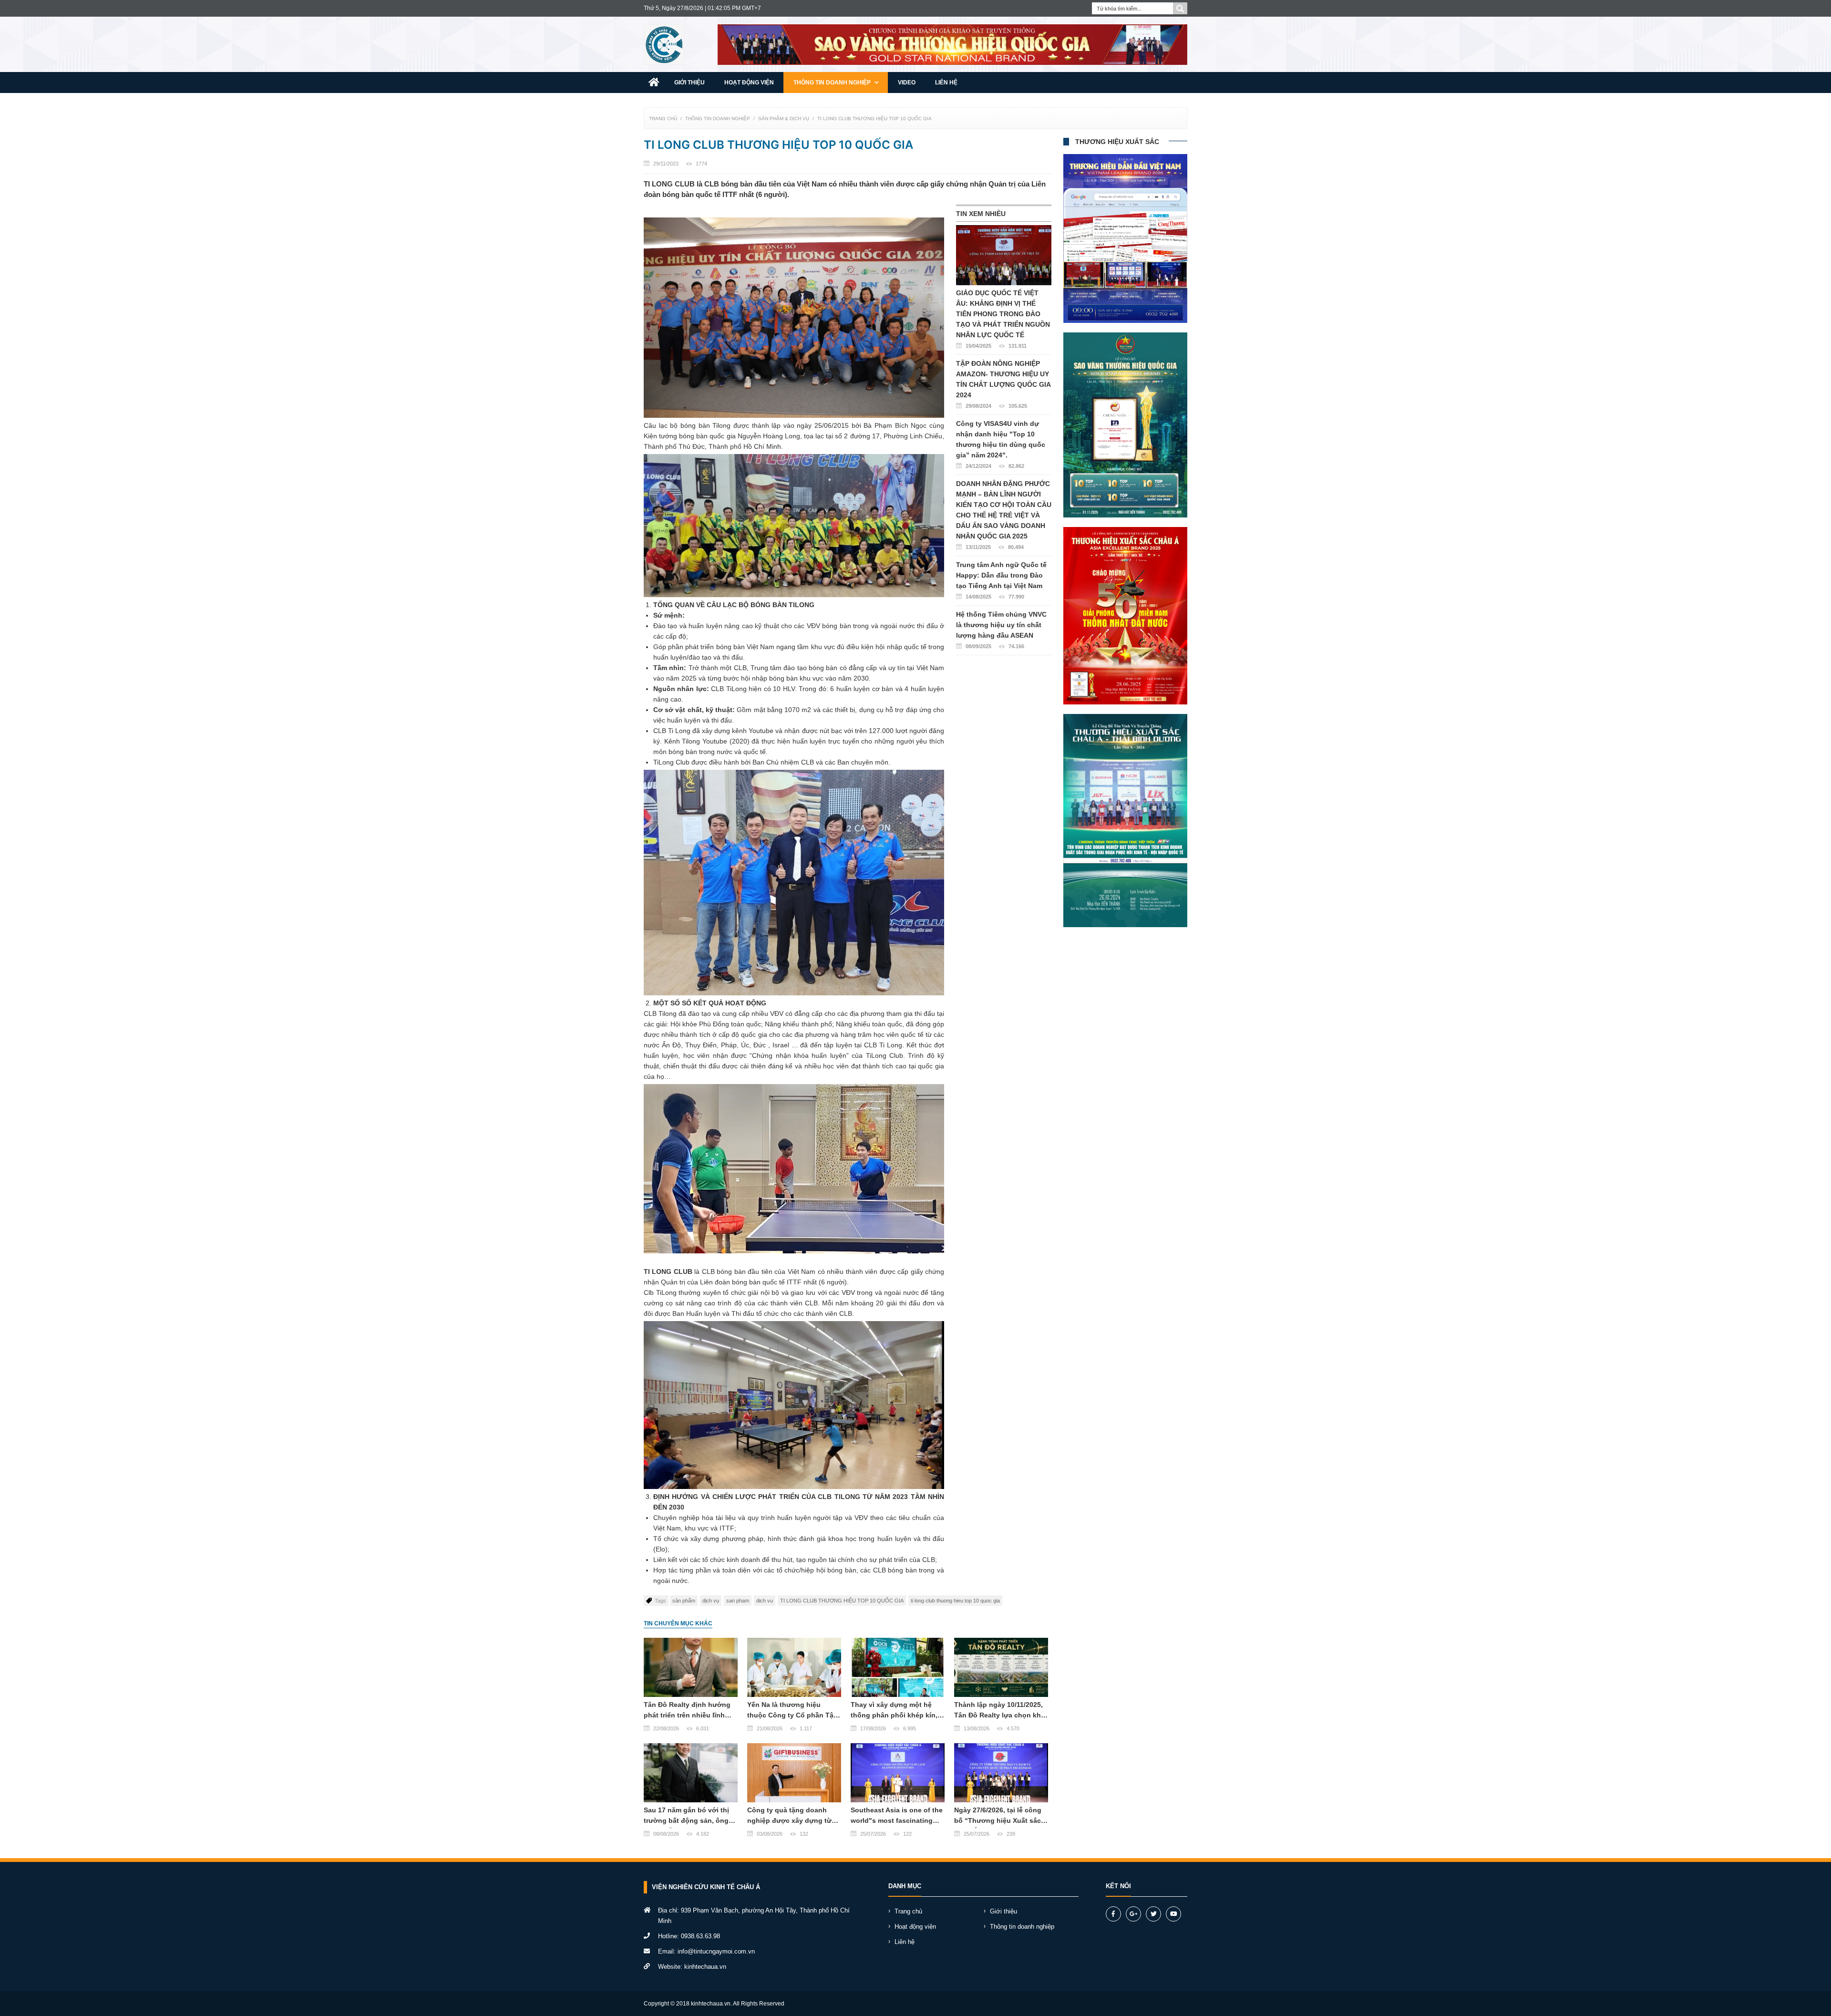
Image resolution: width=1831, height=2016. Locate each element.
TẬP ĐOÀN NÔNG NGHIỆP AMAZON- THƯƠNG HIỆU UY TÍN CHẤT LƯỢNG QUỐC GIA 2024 (1003, 384)
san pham (738, 1601)
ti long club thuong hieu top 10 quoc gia (955, 1601)
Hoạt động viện (749, 83)
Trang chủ (663, 119)
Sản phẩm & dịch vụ (784, 119)
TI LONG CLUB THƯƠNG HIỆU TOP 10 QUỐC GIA (874, 119)
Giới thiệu (689, 83)
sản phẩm (684, 1601)
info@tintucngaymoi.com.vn (716, 1951)
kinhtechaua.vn (705, 1967)
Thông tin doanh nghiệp (833, 83)
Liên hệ (946, 83)
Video (907, 83)
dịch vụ (711, 1601)
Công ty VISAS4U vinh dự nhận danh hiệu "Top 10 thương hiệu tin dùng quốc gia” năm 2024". (1001, 444)
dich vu (765, 1601)
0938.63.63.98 (700, 1936)
